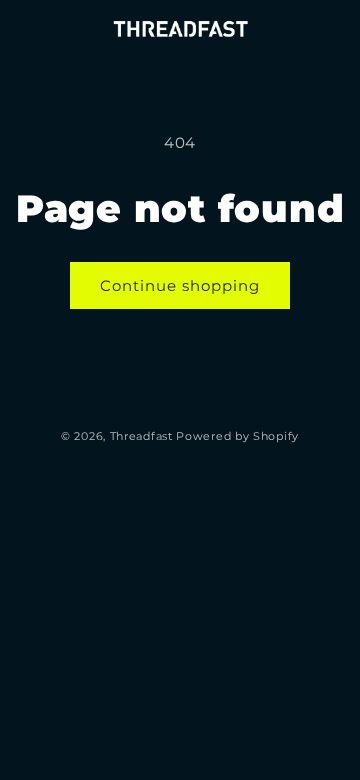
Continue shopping (180, 285)
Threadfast (141, 436)
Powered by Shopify (237, 436)
